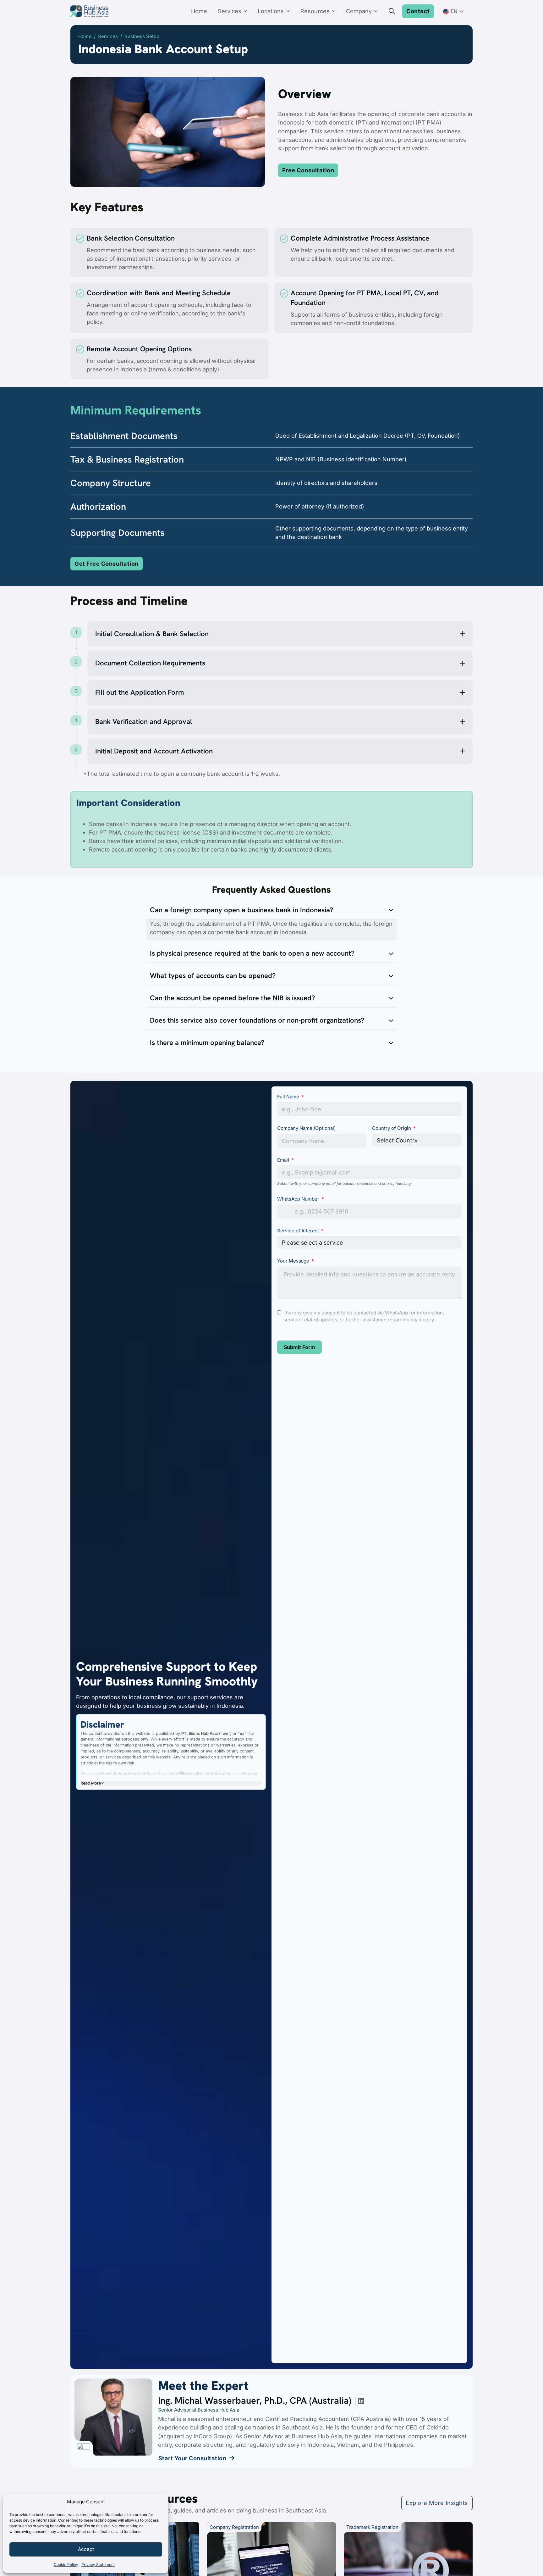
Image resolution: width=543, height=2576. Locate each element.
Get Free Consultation (107, 563)
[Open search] (392, 11)
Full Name (288, 1097)
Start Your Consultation (192, 2458)
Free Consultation (308, 170)
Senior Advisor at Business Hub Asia (199, 2410)
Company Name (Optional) (306, 1128)
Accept (86, 2549)
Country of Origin (392, 1128)
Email (283, 1160)
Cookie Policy (66, 2565)
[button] (280, 634)
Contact (418, 11)
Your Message (293, 1261)
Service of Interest (299, 1231)
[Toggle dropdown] (247, 11)
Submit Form (299, 1347)
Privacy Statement (98, 2565)
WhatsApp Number (298, 1199)
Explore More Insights (437, 2503)
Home (199, 11)
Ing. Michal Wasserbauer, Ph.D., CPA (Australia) (255, 2401)
